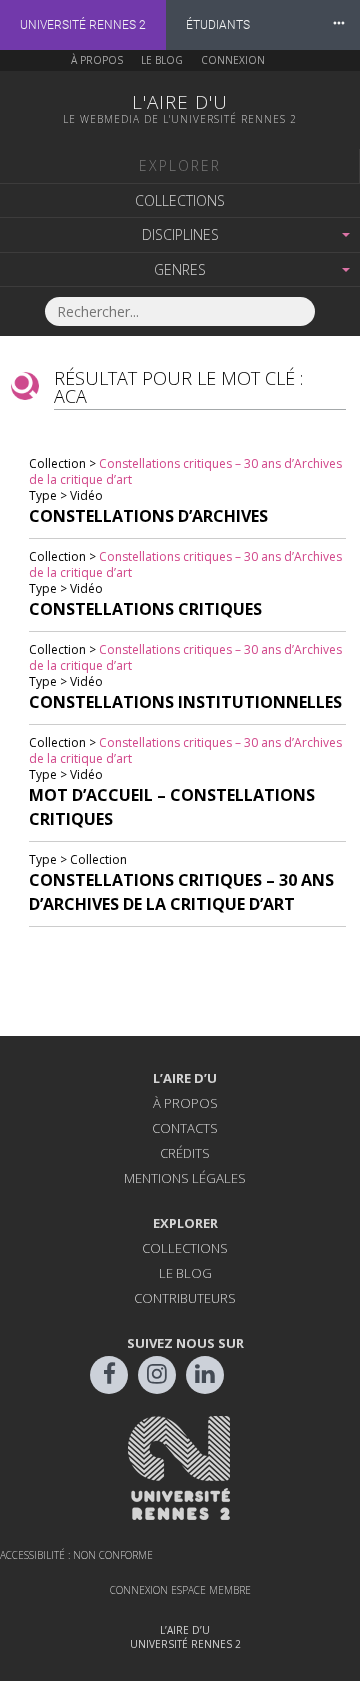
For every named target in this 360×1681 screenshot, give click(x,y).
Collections (180, 200)
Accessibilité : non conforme (76, 1555)
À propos (97, 60)
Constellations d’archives (148, 516)
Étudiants (218, 25)
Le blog (162, 60)
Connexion (233, 60)
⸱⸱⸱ (339, 24)
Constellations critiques (145, 609)
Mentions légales (185, 1178)
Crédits (185, 1153)
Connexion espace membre (180, 1590)
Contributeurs (185, 1298)
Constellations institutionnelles (185, 702)
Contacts (185, 1128)
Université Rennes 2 (83, 25)
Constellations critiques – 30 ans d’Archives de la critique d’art (185, 471)
